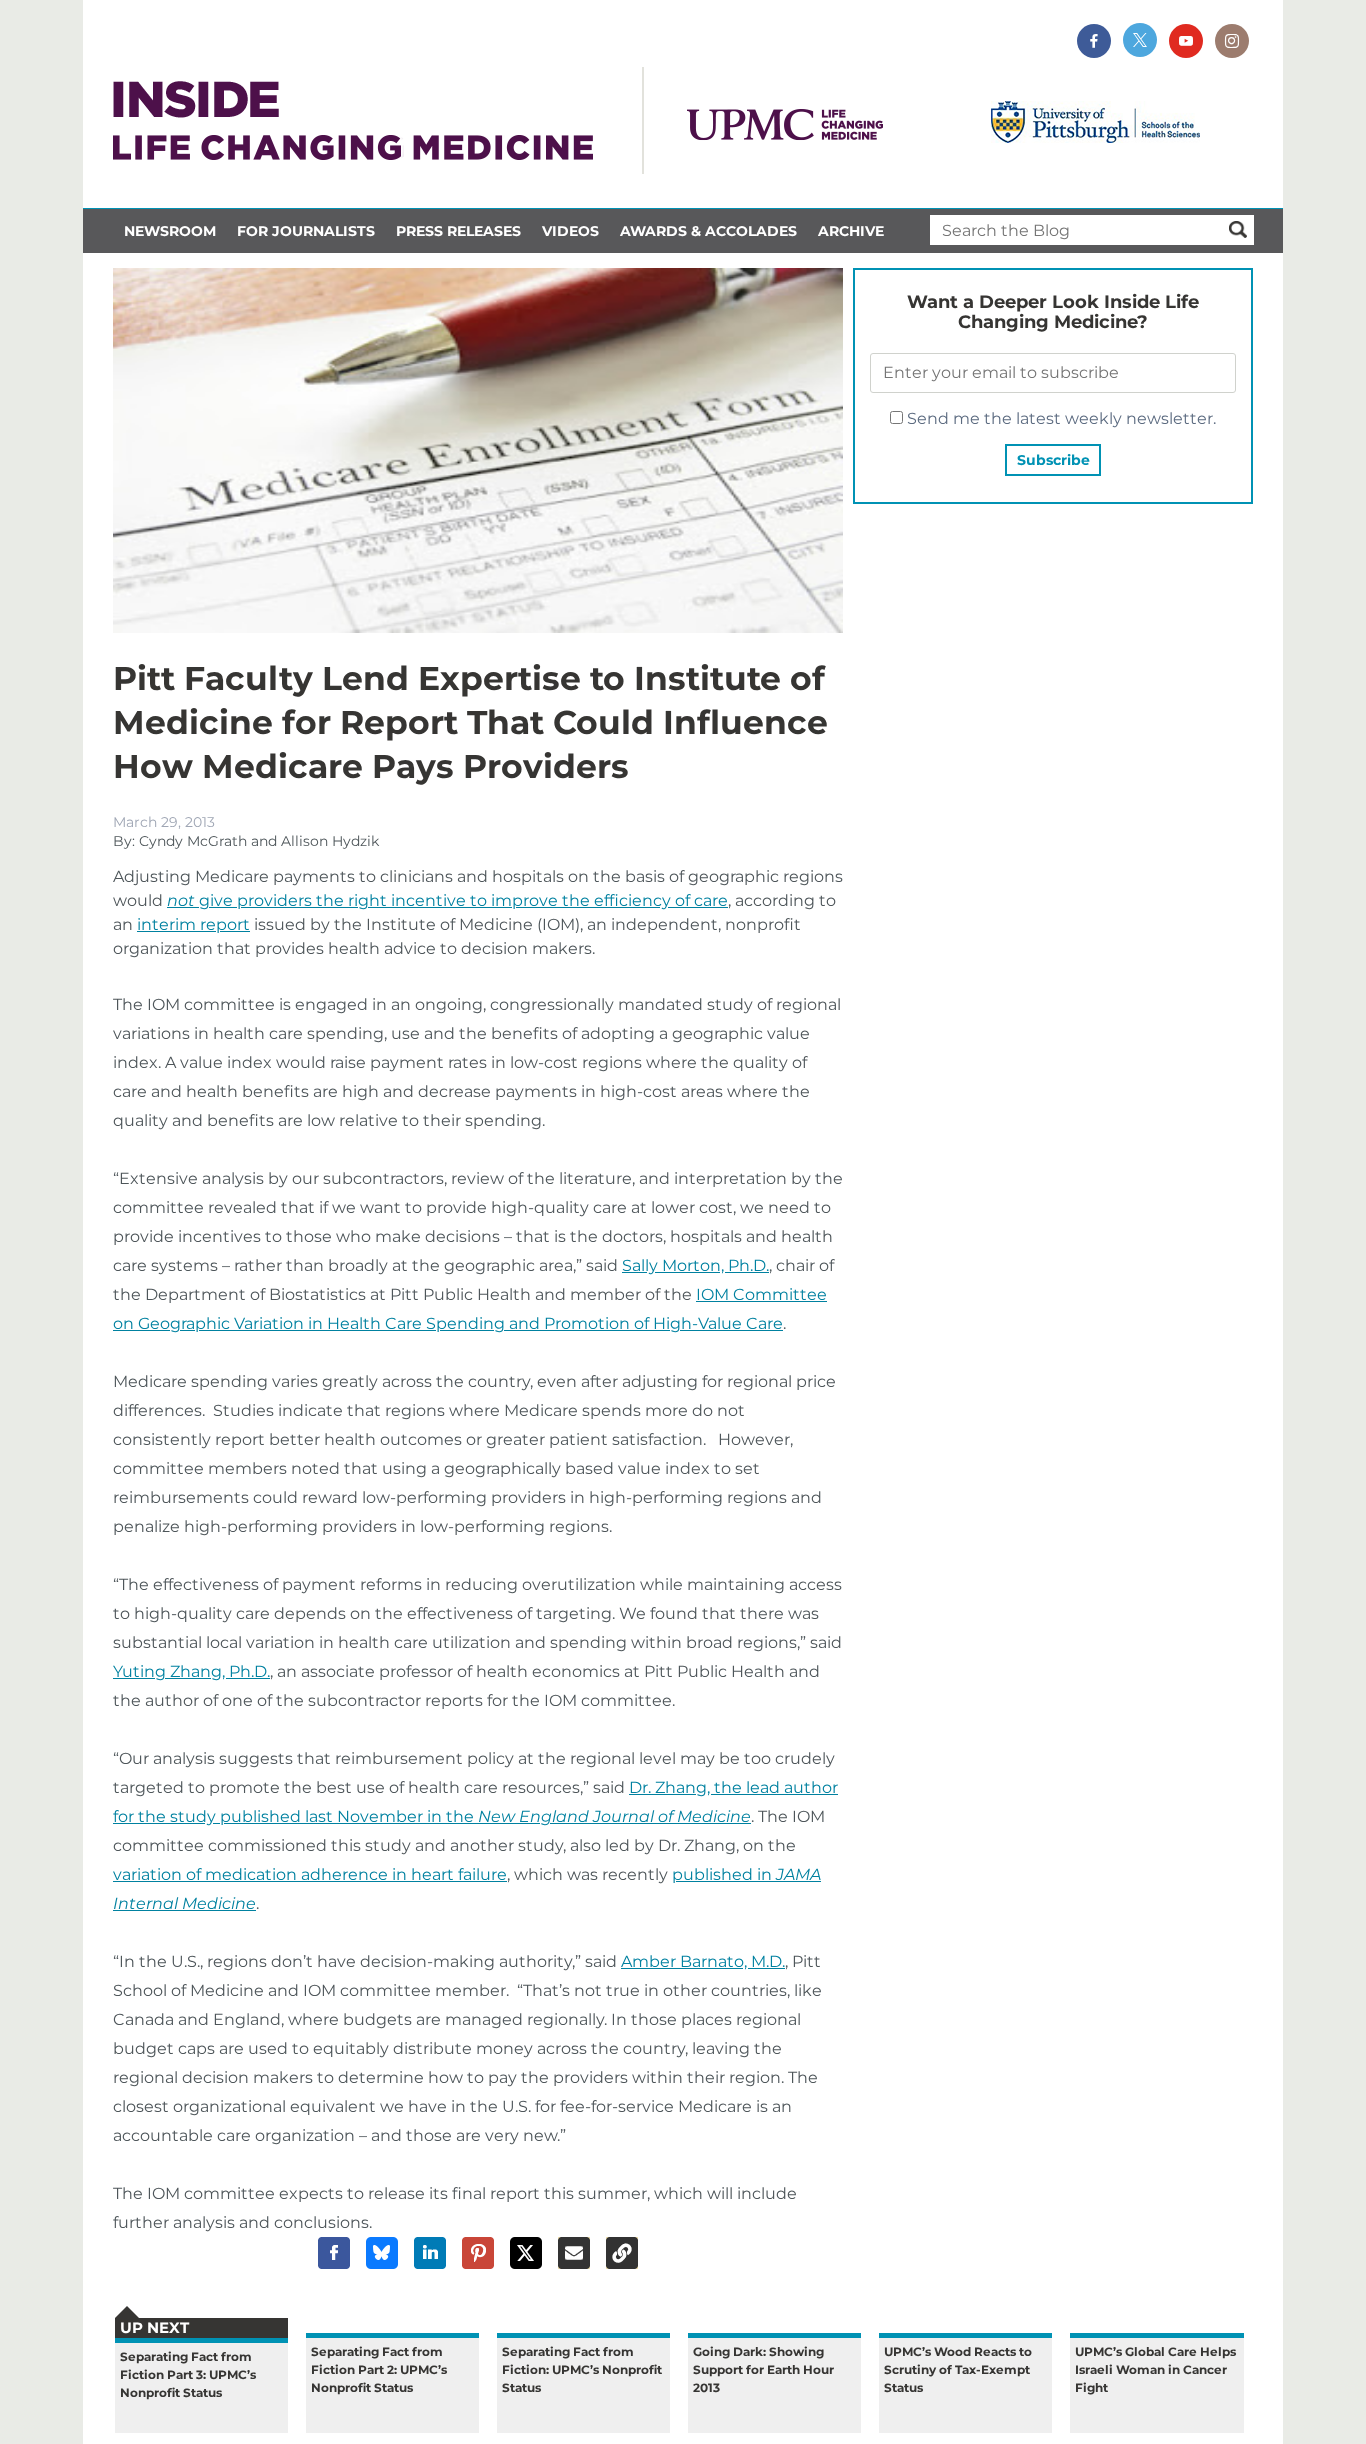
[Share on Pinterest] (478, 2253)
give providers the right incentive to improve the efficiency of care (447, 900)
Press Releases (458, 231)
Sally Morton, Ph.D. (695, 1265)
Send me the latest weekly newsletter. (1059, 418)
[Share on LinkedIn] (430, 2253)
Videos (570, 231)
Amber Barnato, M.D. (703, 1961)
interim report (193, 924)
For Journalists (306, 231)
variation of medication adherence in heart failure (310, 1874)
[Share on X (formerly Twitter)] (526, 2253)
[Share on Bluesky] (382, 2253)
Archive (851, 231)
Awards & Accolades (708, 231)
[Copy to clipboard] (622, 2253)
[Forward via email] (574, 2253)
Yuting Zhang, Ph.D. (191, 1671)
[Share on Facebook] (334, 2253)
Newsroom (170, 231)
